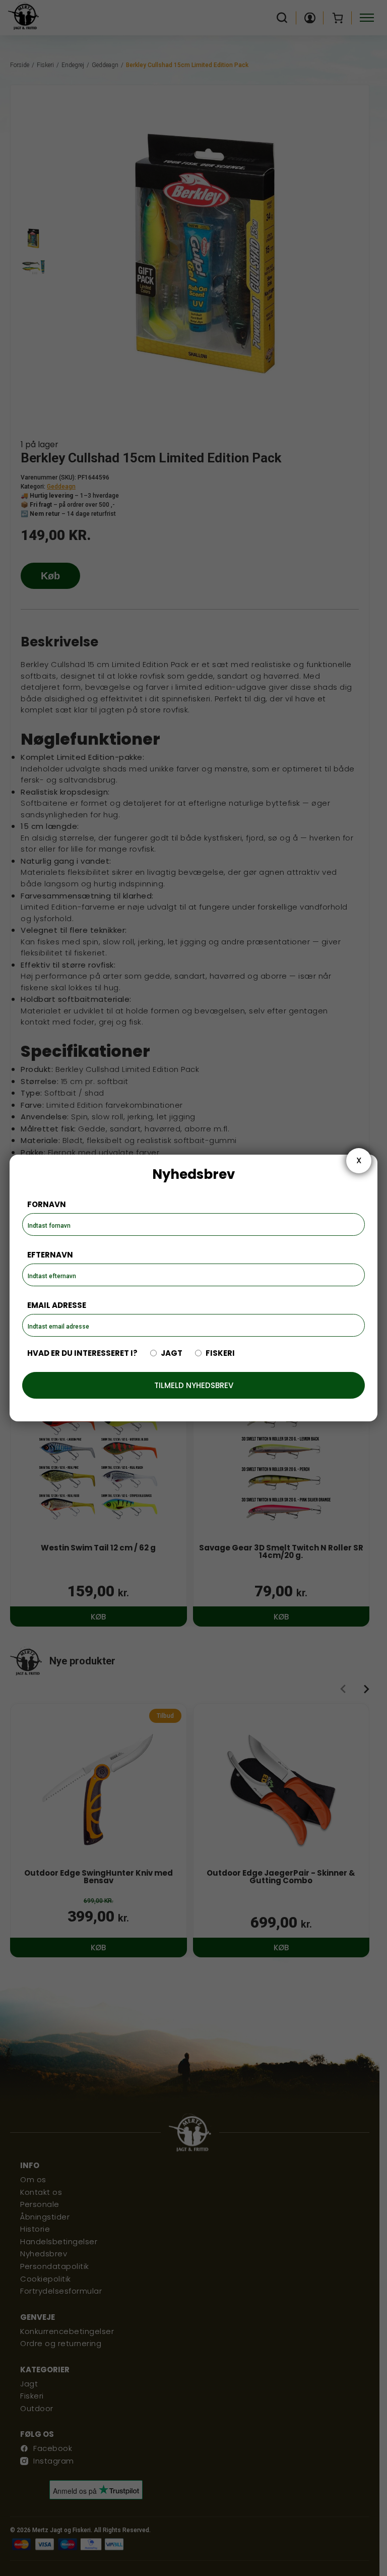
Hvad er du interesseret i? (82, 1353)
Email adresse (57, 1305)
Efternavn (50, 1255)
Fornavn (47, 1204)
